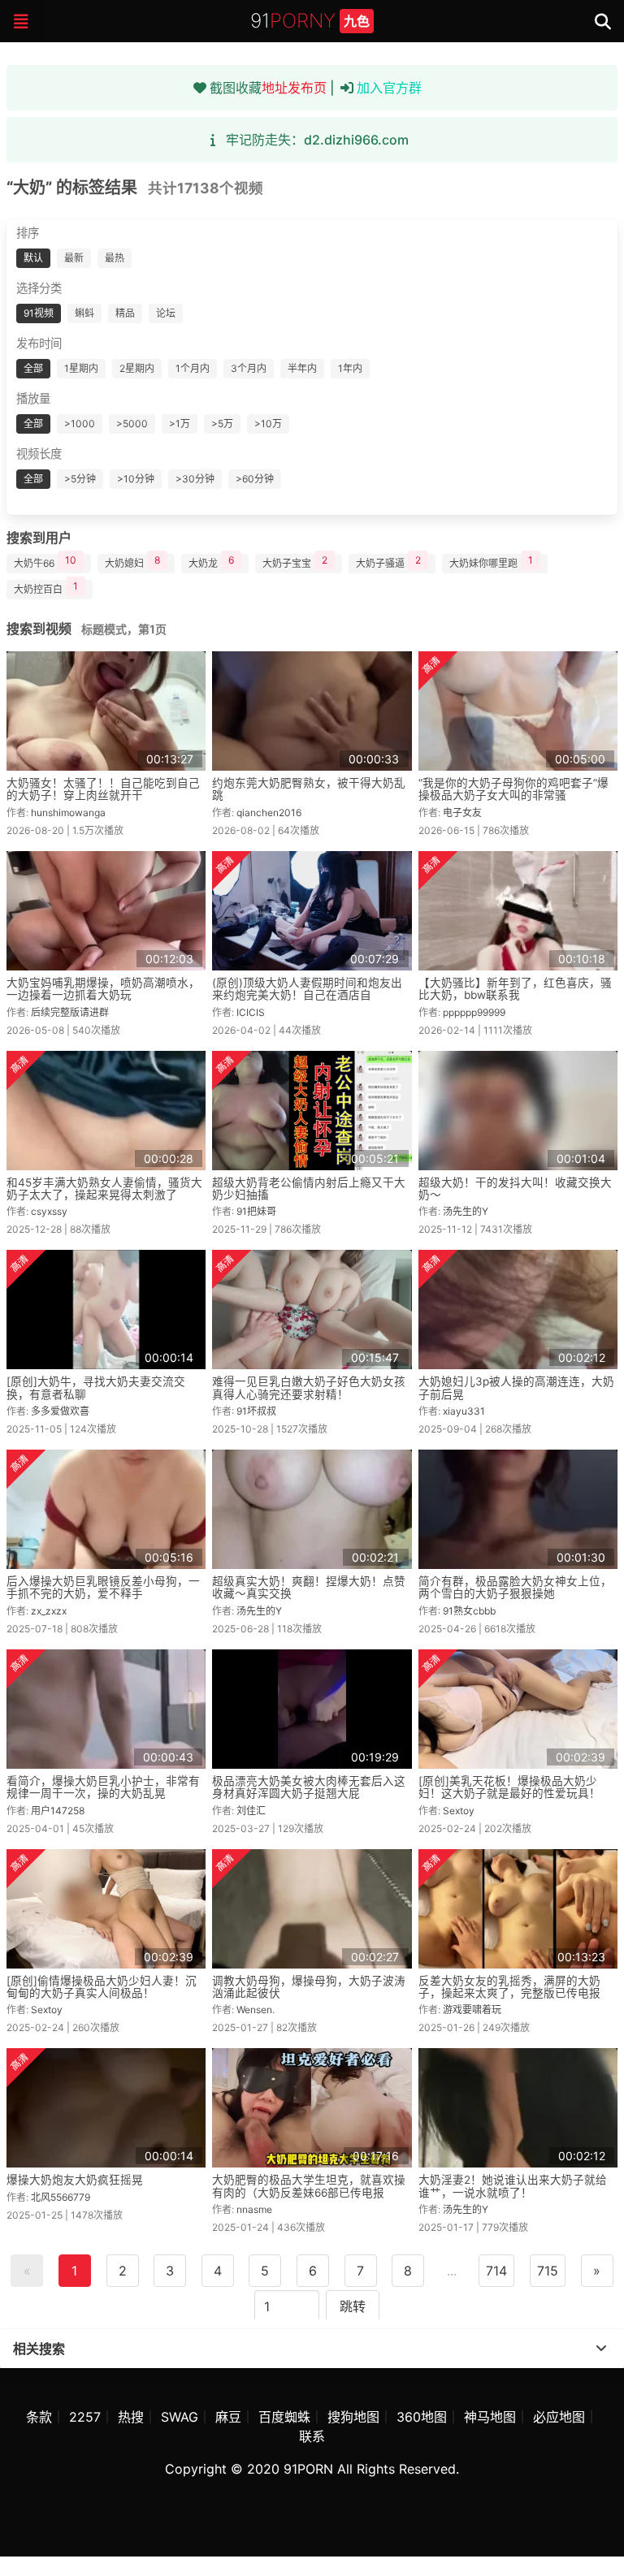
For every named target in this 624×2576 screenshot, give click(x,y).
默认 (33, 258)
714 (496, 2271)
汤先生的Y (466, 1211)
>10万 (268, 424)
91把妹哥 (256, 1211)
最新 (74, 258)
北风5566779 (61, 2197)
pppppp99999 (474, 1012)
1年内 (350, 368)
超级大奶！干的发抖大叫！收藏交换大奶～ (515, 1189)
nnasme (254, 2209)
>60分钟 (255, 479)
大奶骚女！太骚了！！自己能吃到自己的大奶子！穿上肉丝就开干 (103, 789)
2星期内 (137, 368)
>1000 (80, 424)
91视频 (39, 313)
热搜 (131, 2417)
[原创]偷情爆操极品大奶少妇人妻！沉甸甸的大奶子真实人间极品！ (102, 1987)
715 (548, 2271)
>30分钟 (195, 479)
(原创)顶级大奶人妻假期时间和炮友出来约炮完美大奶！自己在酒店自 (307, 989)
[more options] (601, 2349)
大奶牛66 (45, 562)
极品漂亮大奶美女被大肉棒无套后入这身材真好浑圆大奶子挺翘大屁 (309, 1787)
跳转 (353, 2306)
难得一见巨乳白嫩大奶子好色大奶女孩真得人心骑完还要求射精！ (309, 1387)
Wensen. (256, 2010)
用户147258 (58, 1811)
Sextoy (459, 1811)
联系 (312, 2436)
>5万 (222, 424)
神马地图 (490, 2417)
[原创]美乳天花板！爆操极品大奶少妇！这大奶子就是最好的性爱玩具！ (509, 1787)
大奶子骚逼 (388, 562)
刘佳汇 (251, 1811)
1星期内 (81, 368)
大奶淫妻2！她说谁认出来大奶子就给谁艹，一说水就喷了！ (513, 2186)
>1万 (180, 424)
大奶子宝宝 (295, 562)
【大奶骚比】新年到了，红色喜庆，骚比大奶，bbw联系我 (515, 989)
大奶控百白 (46, 588)
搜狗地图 (353, 2417)
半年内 (302, 368)
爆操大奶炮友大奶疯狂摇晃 (75, 2180)
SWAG (180, 2417)
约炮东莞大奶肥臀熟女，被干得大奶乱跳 (309, 789)
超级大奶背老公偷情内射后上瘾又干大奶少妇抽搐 (309, 1189)
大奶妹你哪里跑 (491, 562)
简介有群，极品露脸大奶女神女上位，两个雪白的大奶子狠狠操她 (515, 1587)
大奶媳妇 (132, 562)
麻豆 (228, 2417)
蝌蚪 (84, 313)
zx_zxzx (49, 1611)
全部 (33, 368)
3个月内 (249, 368)
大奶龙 (211, 562)
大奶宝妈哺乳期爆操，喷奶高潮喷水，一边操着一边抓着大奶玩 (103, 989)
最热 (115, 258)
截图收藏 (268, 88)
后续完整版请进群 (70, 1012)
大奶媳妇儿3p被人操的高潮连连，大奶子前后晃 (516, 1387)
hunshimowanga (68, 813)
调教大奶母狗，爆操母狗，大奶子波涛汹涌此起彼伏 (309, 1987)
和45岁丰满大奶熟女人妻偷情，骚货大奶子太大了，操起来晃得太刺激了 (104, 1189)
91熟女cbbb (469, 1611)
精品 (125, 313)
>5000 (132, 424)
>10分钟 (136, 479)
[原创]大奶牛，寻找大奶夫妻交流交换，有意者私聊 (96, 1387)
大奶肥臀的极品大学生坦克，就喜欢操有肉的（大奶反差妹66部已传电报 (309, 2186)
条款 (39, 2417)
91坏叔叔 (256, 1411)
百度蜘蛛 (284, 2417)
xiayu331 (464, 1411)
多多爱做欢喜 (60, 1411)
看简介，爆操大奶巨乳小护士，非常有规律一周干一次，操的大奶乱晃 (103, 1787)
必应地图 (559, 2417)
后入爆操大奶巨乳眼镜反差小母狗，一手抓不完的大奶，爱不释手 (103, 1587)
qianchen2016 (269, 813)
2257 (85, 2417)
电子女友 (462, 813)
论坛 (166, 313)
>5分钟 (80, 479)
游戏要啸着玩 (472, 2010)
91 (310, 21)
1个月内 (193, 368)
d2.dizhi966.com (356, 140)
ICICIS (251, 1012)
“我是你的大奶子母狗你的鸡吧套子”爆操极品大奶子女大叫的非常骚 (513, 789)
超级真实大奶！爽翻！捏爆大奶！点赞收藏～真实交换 (309, 1587)
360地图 (422, 2417)
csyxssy (49, 1211)
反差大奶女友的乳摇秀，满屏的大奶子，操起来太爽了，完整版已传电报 (509, 1987)
